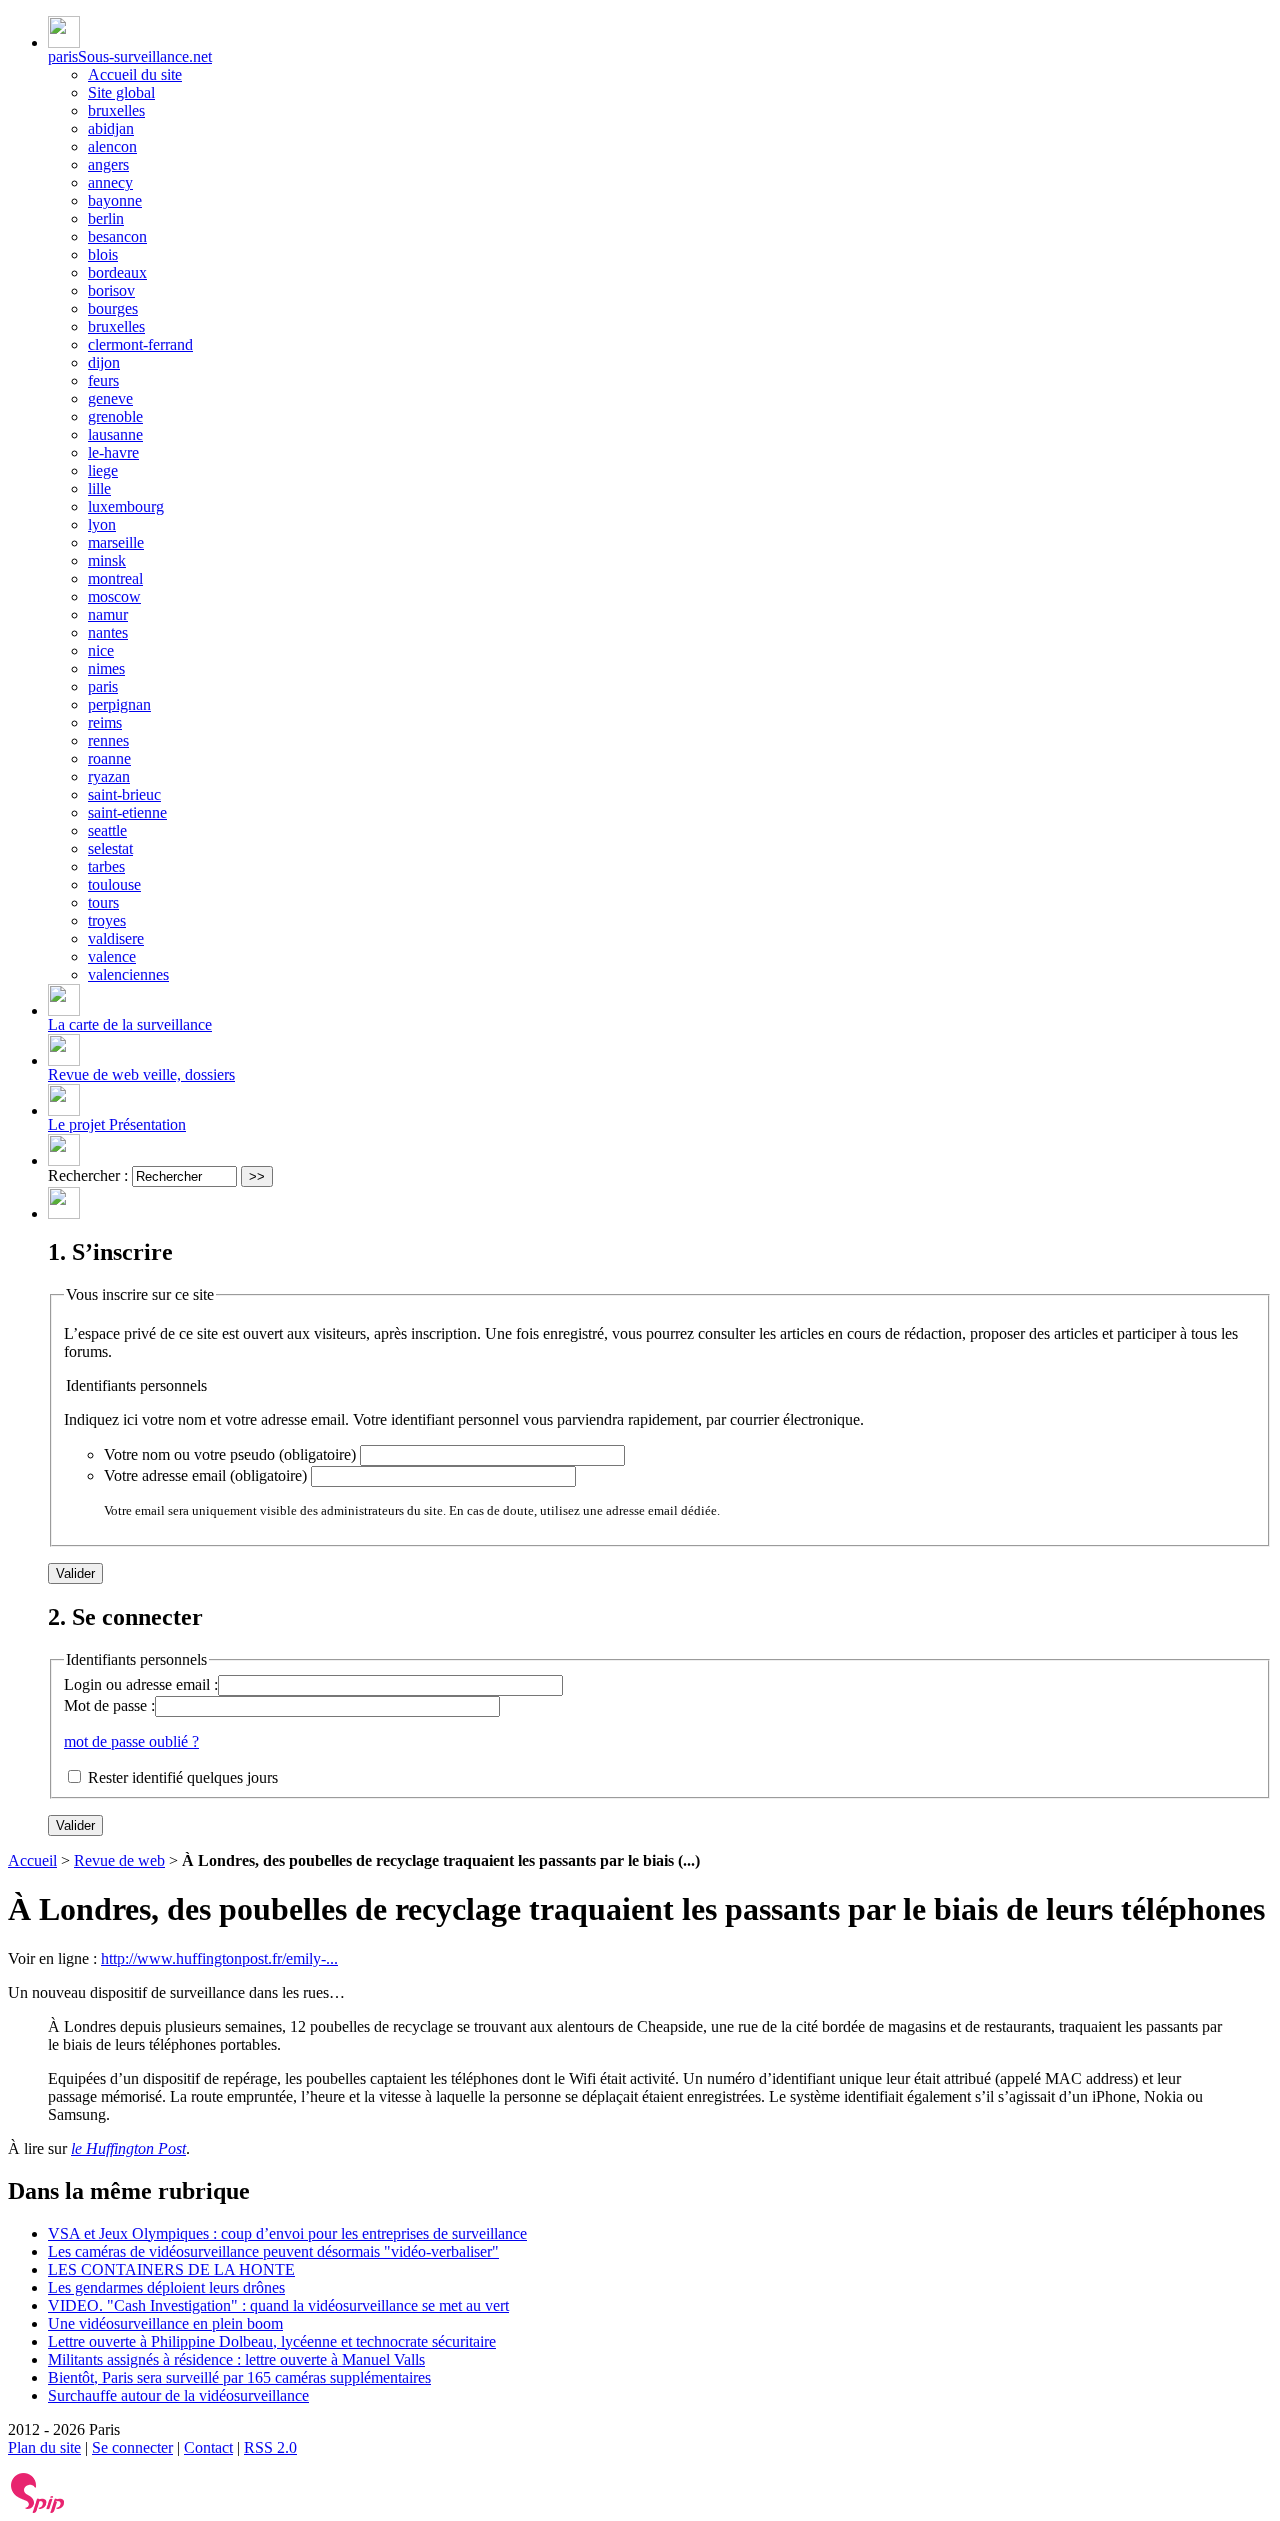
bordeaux (117, 272)
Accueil (32, 1860)
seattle (107, 830)
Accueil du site (135, 74)
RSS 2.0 (270, 2447)
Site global (121, 92)
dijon (104, 362)
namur (108, 614)
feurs (103, 380)
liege (103, 470)
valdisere (116, 938)
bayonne (115, 200)
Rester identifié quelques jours (183, 1777)
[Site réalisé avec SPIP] (38, 2508)
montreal (115, 578)
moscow (114, 596)
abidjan (111, 128)
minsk (107, 560)
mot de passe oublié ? (131, 1741)
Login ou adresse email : (141, 1684)
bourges (113, 308)
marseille (116, 542)
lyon (102, 524)
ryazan (109, 776)
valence (112, 956)
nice (101, 650)
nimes (106, 668)
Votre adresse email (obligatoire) (205, 1475)
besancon (117, 236)
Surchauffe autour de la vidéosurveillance (178, 2395)
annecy (110, 182)
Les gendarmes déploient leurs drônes (166, 2287)
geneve (110, 398)
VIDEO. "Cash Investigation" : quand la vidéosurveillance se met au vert (278, 2305)
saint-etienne (127, 812)
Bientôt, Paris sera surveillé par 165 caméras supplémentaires (239, 2377)
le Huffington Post (128, 2148)
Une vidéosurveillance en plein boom (165, 2323)
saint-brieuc (124, 794)
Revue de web (119, 1860)
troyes (107, 920)
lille (99, 488)
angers (108, 164)
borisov (111, 290)
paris (103, 686)
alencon (112, 146)
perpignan (119, 704)
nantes (108, 632)
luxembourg (126, 506)
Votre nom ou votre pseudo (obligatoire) (230, 1454)
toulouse (114, 884)
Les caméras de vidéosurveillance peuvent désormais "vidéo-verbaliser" (273, 2251)
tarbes (106, 866)
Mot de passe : (109, 1705)
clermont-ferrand (140, 344)
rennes (108, 740)
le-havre (113, 452)
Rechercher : (88, 1175)
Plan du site (44, 2447)
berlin (106, 218)
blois (103, 254)
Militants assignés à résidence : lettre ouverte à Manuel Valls (236, 2359)
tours (103, 902)
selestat (110, 848)
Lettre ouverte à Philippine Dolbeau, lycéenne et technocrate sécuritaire (272, 2341)
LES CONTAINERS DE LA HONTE (171, 2269)
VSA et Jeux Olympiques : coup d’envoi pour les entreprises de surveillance (287, 2233)
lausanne (115, 434)
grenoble (115, 416)
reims (105, 722)
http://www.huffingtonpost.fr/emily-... (219, 1958)
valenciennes (128, 974)
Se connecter (132, 2447)
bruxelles (116, 110)
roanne (109, 758)
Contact (208, 2447)
